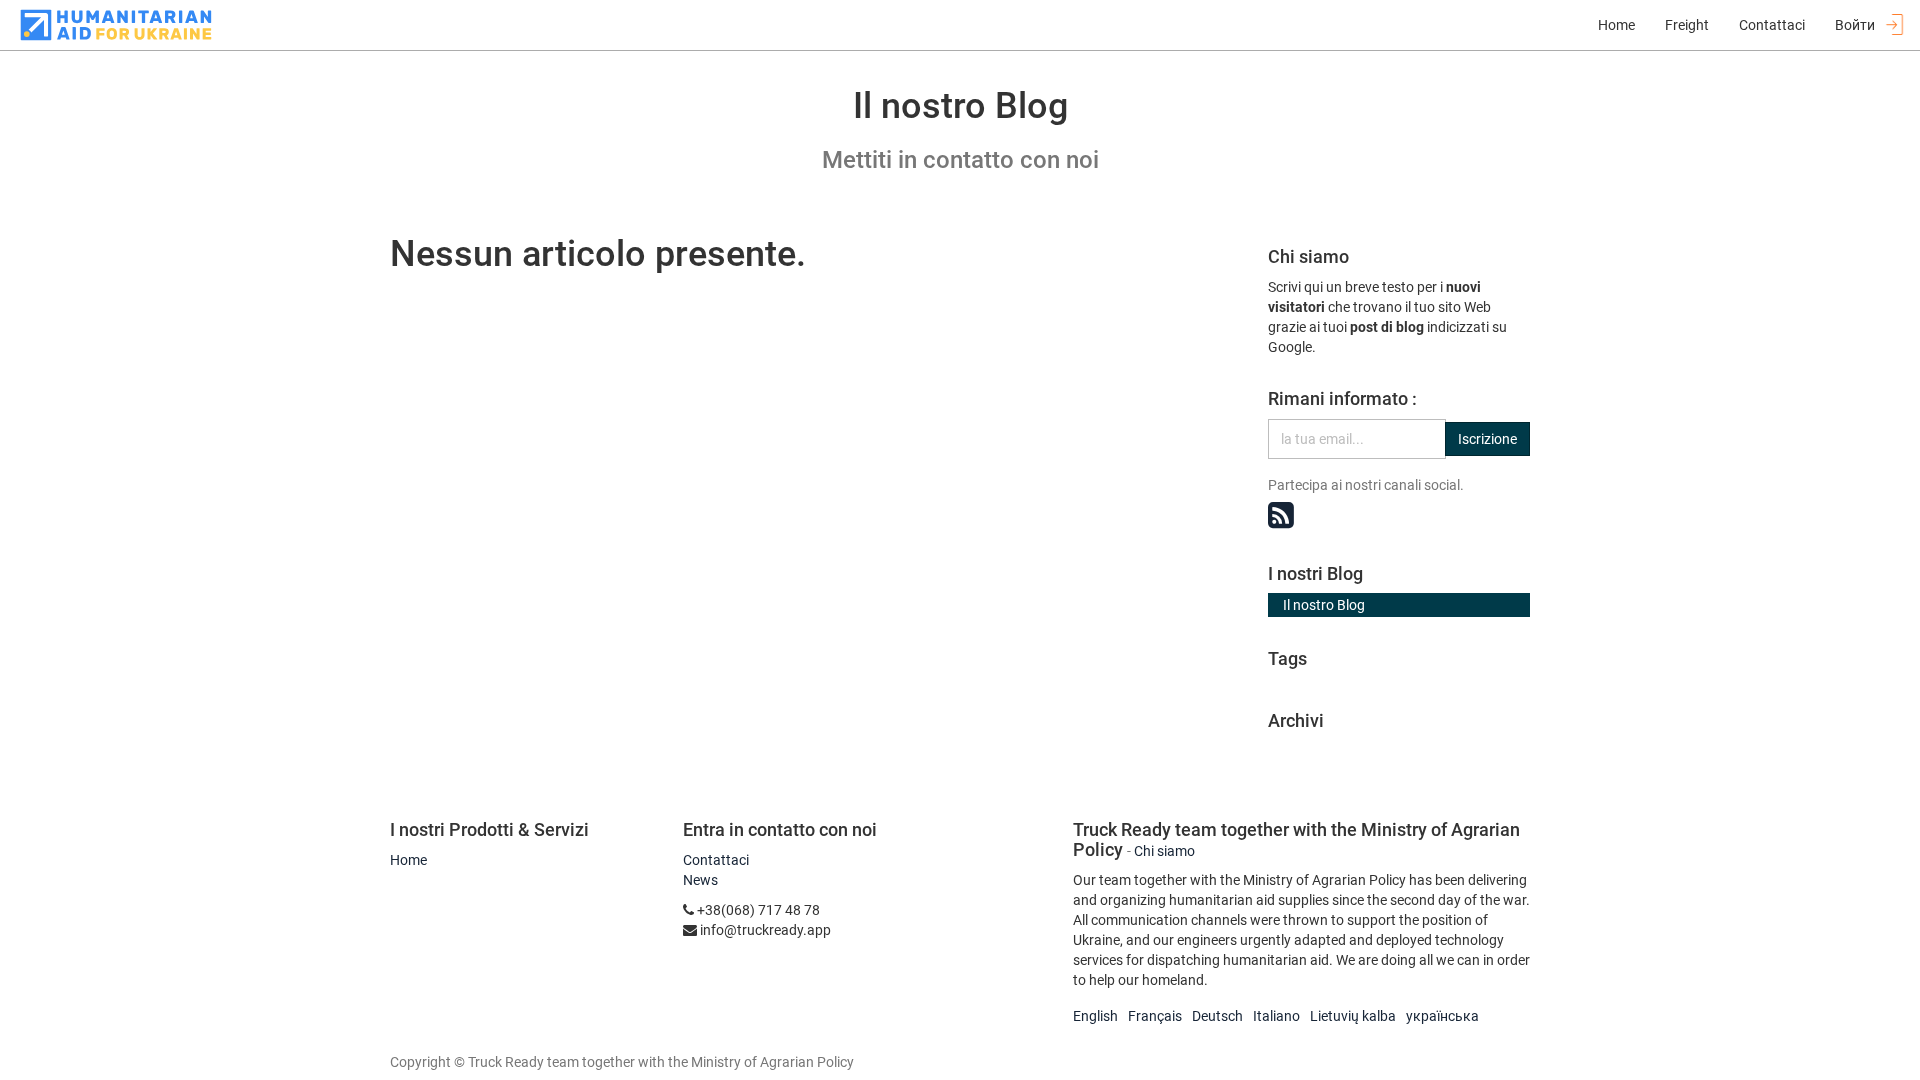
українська (1442, 1016)
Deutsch (1217, 1016)
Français (1155, 1016)
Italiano (1276, 1016)
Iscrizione (1487, 439)
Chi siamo (1164, 851)
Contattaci (716, 860)
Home (408, 860)
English (1095, 1016)
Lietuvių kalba (1353, 1016)
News (700, 880)
